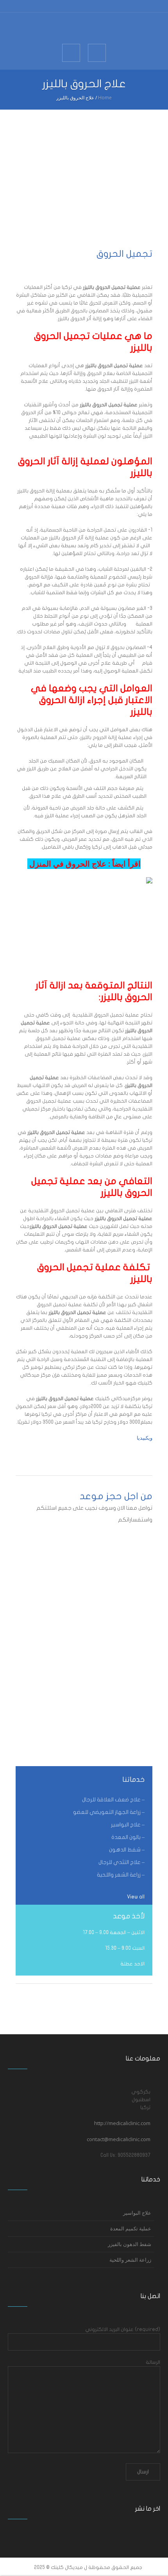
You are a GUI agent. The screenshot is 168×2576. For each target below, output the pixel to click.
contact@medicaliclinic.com (119, 2139)
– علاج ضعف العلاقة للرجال (113, 1800)
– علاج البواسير (128, 1825)
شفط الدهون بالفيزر (130, 2244)
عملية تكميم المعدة (131, 2228)
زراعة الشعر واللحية (130, 2260)
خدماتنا (133, 1780)
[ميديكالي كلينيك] (84, 28)
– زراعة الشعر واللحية (121, 1875)
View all (136, 1897)
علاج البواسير (137, 2213)
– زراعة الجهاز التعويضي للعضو (109, 1812)
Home (105, 98)
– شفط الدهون (127, 1850)
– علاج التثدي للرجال (122, 1862)
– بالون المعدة (128, 1837)
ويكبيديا (145, 1438)
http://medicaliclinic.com (122, 2123)
